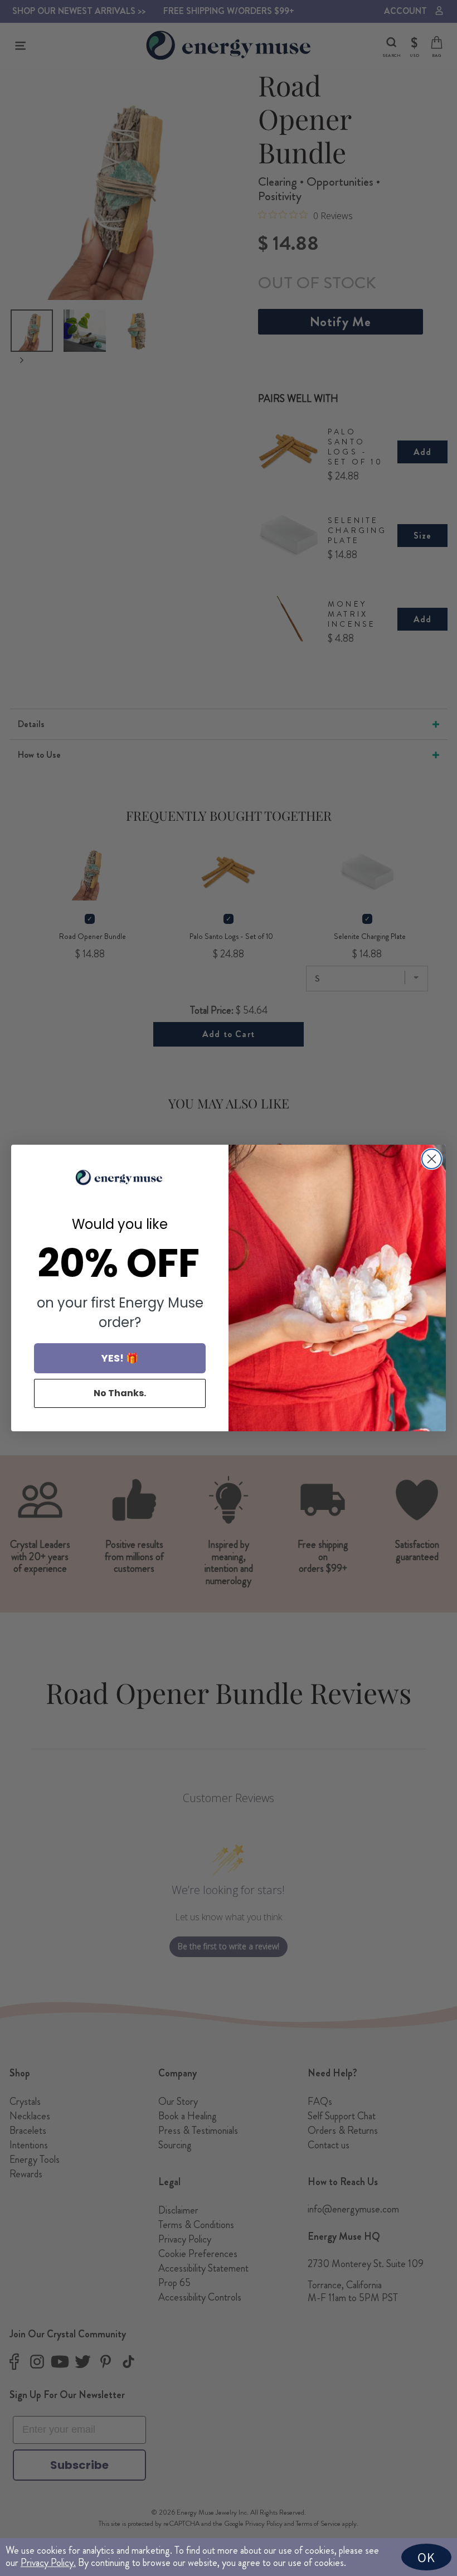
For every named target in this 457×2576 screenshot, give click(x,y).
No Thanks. (120, 1393)
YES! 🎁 (120, 1358)
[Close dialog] (432, 1159)
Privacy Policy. (48, 2563)
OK (426, 2557)
